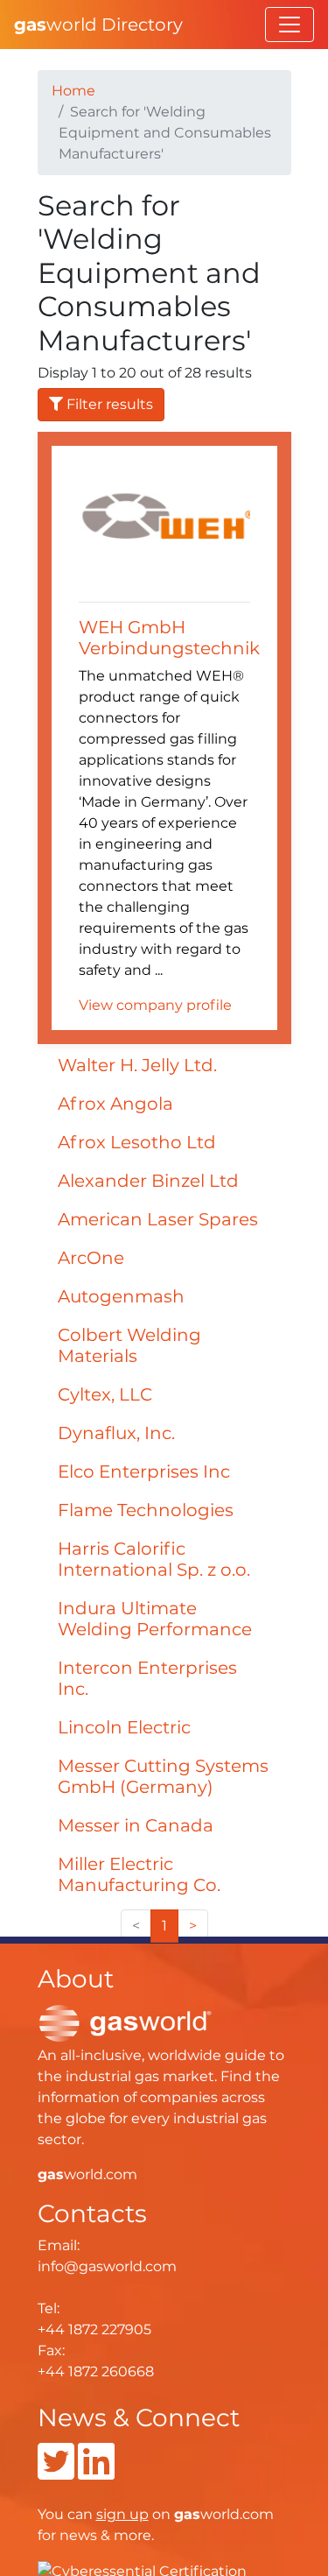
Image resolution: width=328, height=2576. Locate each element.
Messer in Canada (136, 1825)
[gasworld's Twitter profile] (56, 2472)
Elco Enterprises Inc (144, 1471)
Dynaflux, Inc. (116, 1433)
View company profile (155, 1005)
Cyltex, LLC (105, 1394)
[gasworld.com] (125, 2022)
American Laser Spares (158, 1219)
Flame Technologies (146, 1510)
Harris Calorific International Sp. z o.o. (154, 1559)
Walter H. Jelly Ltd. (137, 1065)
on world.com (185, 2514)
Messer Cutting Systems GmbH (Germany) (163, 1776)
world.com (87, 2174)
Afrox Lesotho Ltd (137, 1142)
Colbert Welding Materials (129, 1345)
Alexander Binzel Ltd (148, 1181)
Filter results (108, 404)
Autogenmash (121, 1296)
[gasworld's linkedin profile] (96, 2472)
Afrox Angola (115, 1104)
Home (73, 91)
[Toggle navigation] (290, 25)
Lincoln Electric (124, 1727)
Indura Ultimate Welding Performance (155, 1619)
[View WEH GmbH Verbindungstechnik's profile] (164, 526)
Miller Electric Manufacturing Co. (139, 1874)
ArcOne (91, 1258)
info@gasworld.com (107, 2266)
